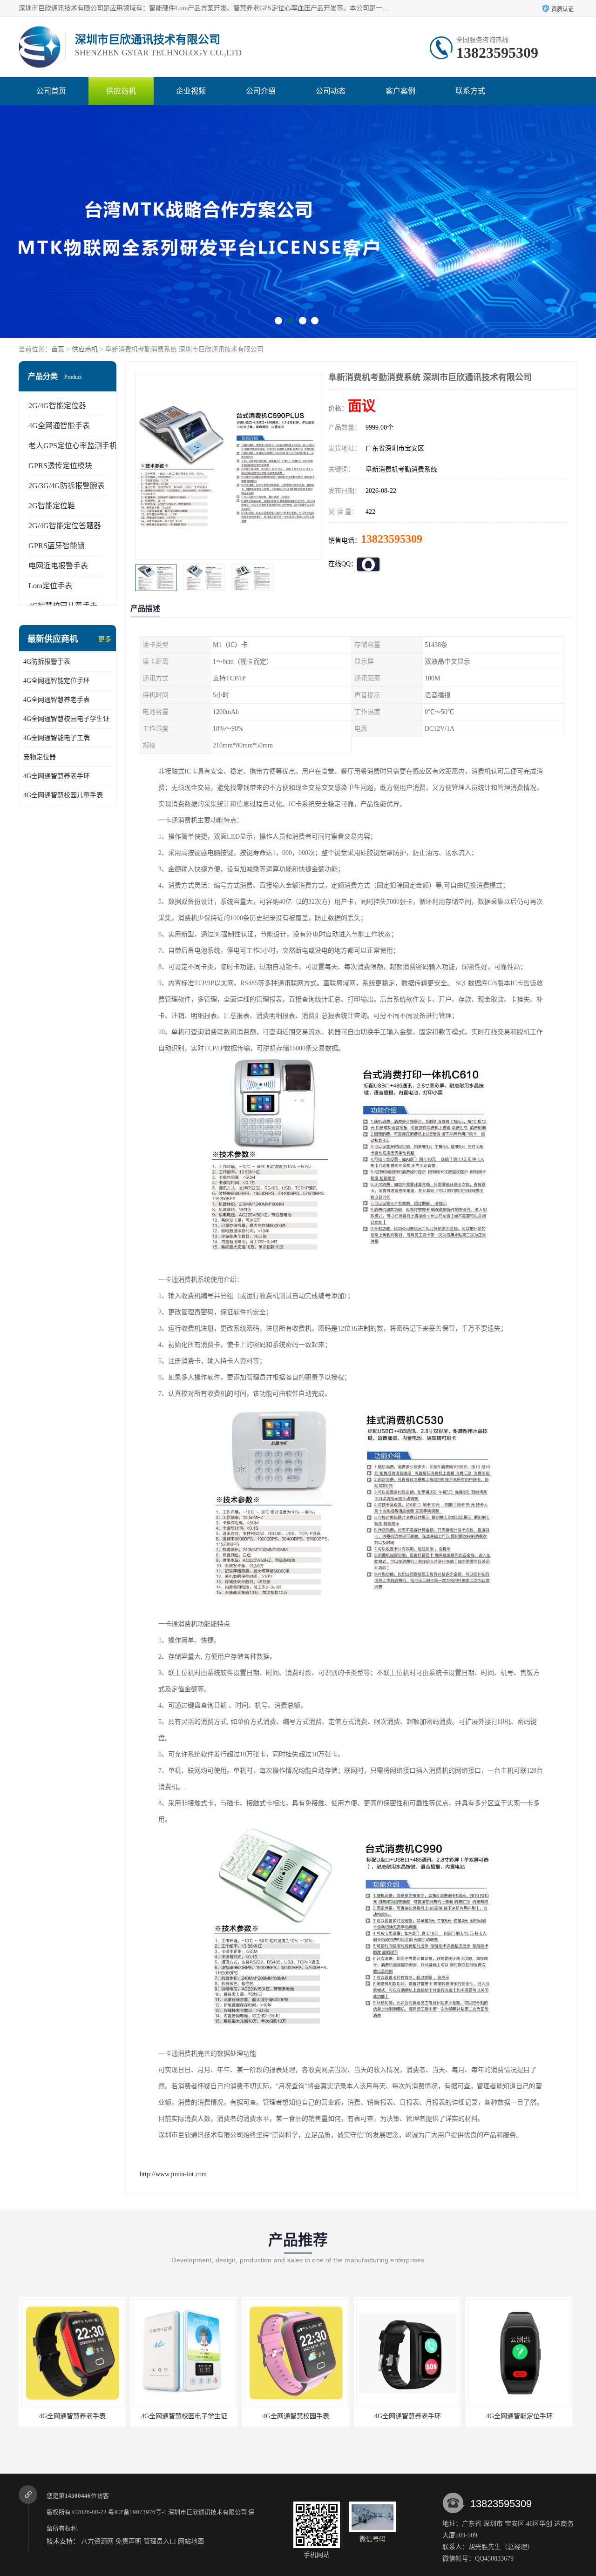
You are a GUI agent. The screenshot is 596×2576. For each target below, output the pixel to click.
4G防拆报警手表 (47, 662)
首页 (58, 349)
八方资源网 (97, 2541)
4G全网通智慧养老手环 (57, 776)
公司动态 (331, 91)
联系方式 (470, 91)
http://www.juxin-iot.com (173, 2174)
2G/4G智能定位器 (57, 406)
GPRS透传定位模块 (60, 466)
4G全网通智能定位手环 (57, 681)
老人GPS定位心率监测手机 (73, 446)
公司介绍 (261, 91)
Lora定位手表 (50, 586)
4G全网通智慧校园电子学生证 (66, 719)
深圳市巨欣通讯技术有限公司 (207, 2512)
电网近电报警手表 (58, 566)
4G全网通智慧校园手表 (184, 2416)
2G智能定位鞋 (52, 506)
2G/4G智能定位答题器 (65, 526)
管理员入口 (160, 2541)
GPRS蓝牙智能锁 (57, 546)
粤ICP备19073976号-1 (137, 2512)
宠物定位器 (40, 757)
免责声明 (129, 2541)
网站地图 (191, 2541)
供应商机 (121, 91)
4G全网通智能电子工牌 (57, 738)
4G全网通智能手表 (59, 426)
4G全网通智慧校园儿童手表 (63, 795)
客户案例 (400, 91)
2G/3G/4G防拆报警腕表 (67, 486)
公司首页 (51, 91)
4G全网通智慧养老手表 (57, 700)
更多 (105, 639)
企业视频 (191, 91)
